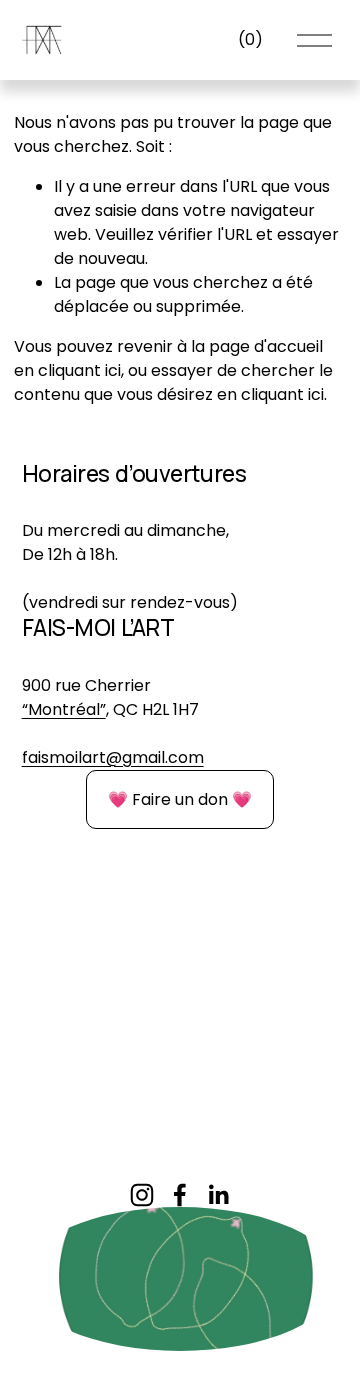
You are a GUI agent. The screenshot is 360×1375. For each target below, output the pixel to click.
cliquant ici (79, 370)
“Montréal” (64, 709)
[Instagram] (142, 1195)
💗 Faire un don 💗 (180, 799)
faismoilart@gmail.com (113, 757)
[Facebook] (180, 1195)
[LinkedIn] (218, 1195)
